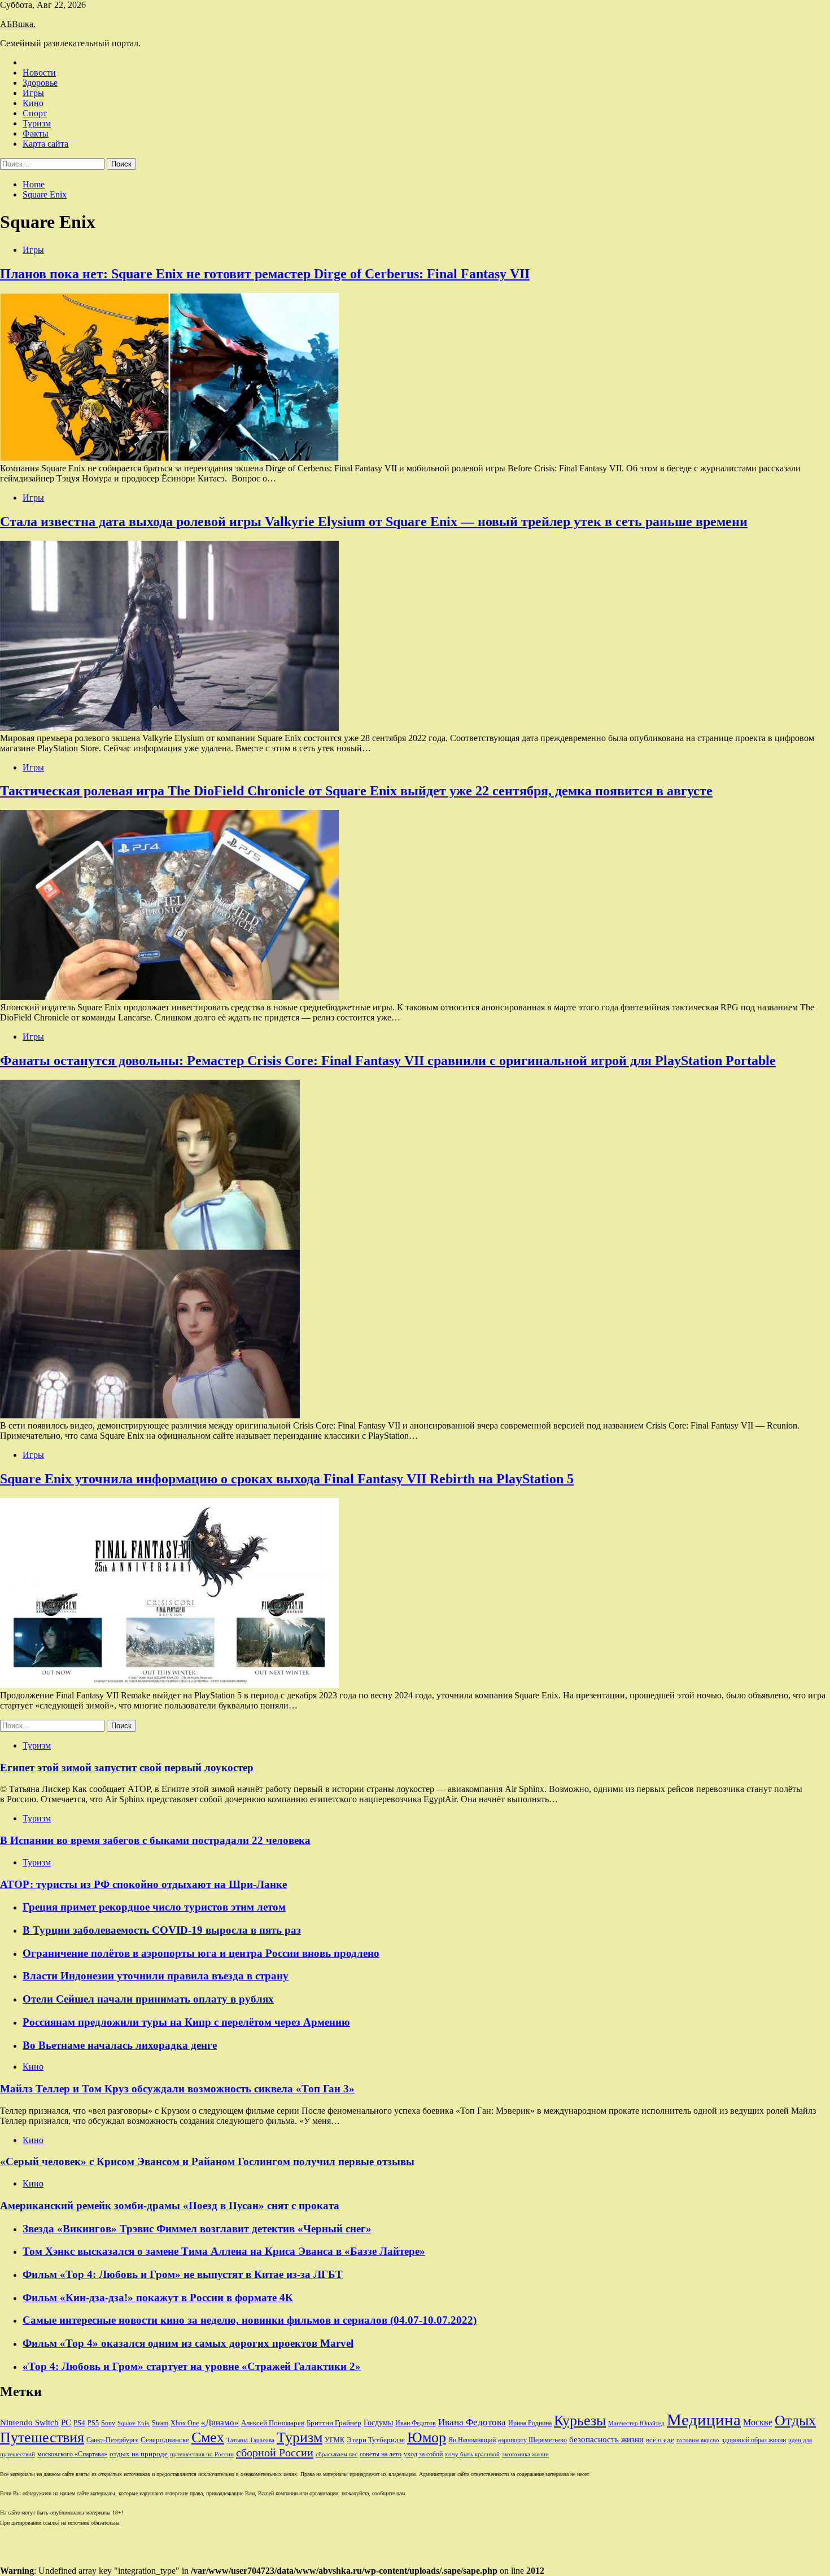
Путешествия (42, 2437)
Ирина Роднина (530, 2423)
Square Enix (134, 2423)
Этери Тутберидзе (376, 2440)
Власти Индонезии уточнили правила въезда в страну (156, 1976)
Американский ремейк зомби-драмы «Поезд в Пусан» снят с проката (170, 2205)
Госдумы (378, 2423)
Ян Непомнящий (472, 2440)
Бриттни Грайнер (334, 2423)
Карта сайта (45, 144)
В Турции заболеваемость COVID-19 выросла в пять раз (162, 1930)
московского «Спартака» (72, 2454)
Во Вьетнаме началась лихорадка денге (120, 2045)
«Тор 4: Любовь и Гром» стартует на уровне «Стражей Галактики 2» (192, 2366)
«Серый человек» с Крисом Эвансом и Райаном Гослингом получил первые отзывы (207, 2161)
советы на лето (381, 2454)
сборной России (275, 2452)
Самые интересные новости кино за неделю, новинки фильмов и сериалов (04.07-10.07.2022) (250, 2320)
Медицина (704, 2420)
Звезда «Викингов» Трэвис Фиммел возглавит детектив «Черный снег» (197, 2229)
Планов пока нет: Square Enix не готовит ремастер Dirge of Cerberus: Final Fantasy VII (265, 274)
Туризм (37, 123)
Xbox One (185, 2423)
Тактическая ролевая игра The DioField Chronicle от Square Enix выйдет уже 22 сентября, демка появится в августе (356, 791)
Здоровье (40, 83)
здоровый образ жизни (754, 2440)
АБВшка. (18, 24)
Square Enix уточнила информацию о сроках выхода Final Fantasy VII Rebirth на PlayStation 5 (287, 1479)
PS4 (79, 2423)
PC (66, 2422)
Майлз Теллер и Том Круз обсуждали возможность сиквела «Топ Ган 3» (177, 2089)
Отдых (795, 2421)
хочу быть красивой (472, 2454)
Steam (160, 2423)
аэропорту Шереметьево (532, 2440)
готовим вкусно (698, 2440)
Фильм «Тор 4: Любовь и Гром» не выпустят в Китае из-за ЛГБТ (183, 2274)
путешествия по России (202, 2454)
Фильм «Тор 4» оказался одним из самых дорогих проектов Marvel (188, 2343)
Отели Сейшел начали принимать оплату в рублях (148, 1999)
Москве (758, 2422)
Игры (33, 93)
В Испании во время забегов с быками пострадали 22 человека (155, 1840)
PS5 (93, 2423)
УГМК (335, 2440)
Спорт (35, 113)
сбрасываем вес (337, 2454)
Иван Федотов (416, 2423)
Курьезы (580, 2421)
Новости (39, 73)
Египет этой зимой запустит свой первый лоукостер (127, 1767)
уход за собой (423, 2454)
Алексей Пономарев (273, 2423)
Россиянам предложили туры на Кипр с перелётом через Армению (186, 2022)
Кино (33, 103)
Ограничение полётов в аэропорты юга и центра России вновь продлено (201, 1953)
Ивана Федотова (472, 2422)
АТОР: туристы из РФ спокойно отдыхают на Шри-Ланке (143, 1884)
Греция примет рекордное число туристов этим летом (154, 1907)
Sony (108, 2423)
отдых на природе (139, 2454)
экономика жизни (525, 2454)
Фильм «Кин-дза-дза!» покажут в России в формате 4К (158, 2297)
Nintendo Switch (29, 2422)
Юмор (427, 2437)
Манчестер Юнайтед (636, 2423)
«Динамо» (220, 2422)
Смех (208, 2437)
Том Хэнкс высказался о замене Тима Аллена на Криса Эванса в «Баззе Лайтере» (224, 2251)
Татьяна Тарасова (250, 2440)
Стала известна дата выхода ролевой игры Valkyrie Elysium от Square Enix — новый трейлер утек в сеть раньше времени (374, 522)
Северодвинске (165, 2440)
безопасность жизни (606, 2439)
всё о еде (660, 2440)
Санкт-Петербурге (112, 2440)
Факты (36, 133)
